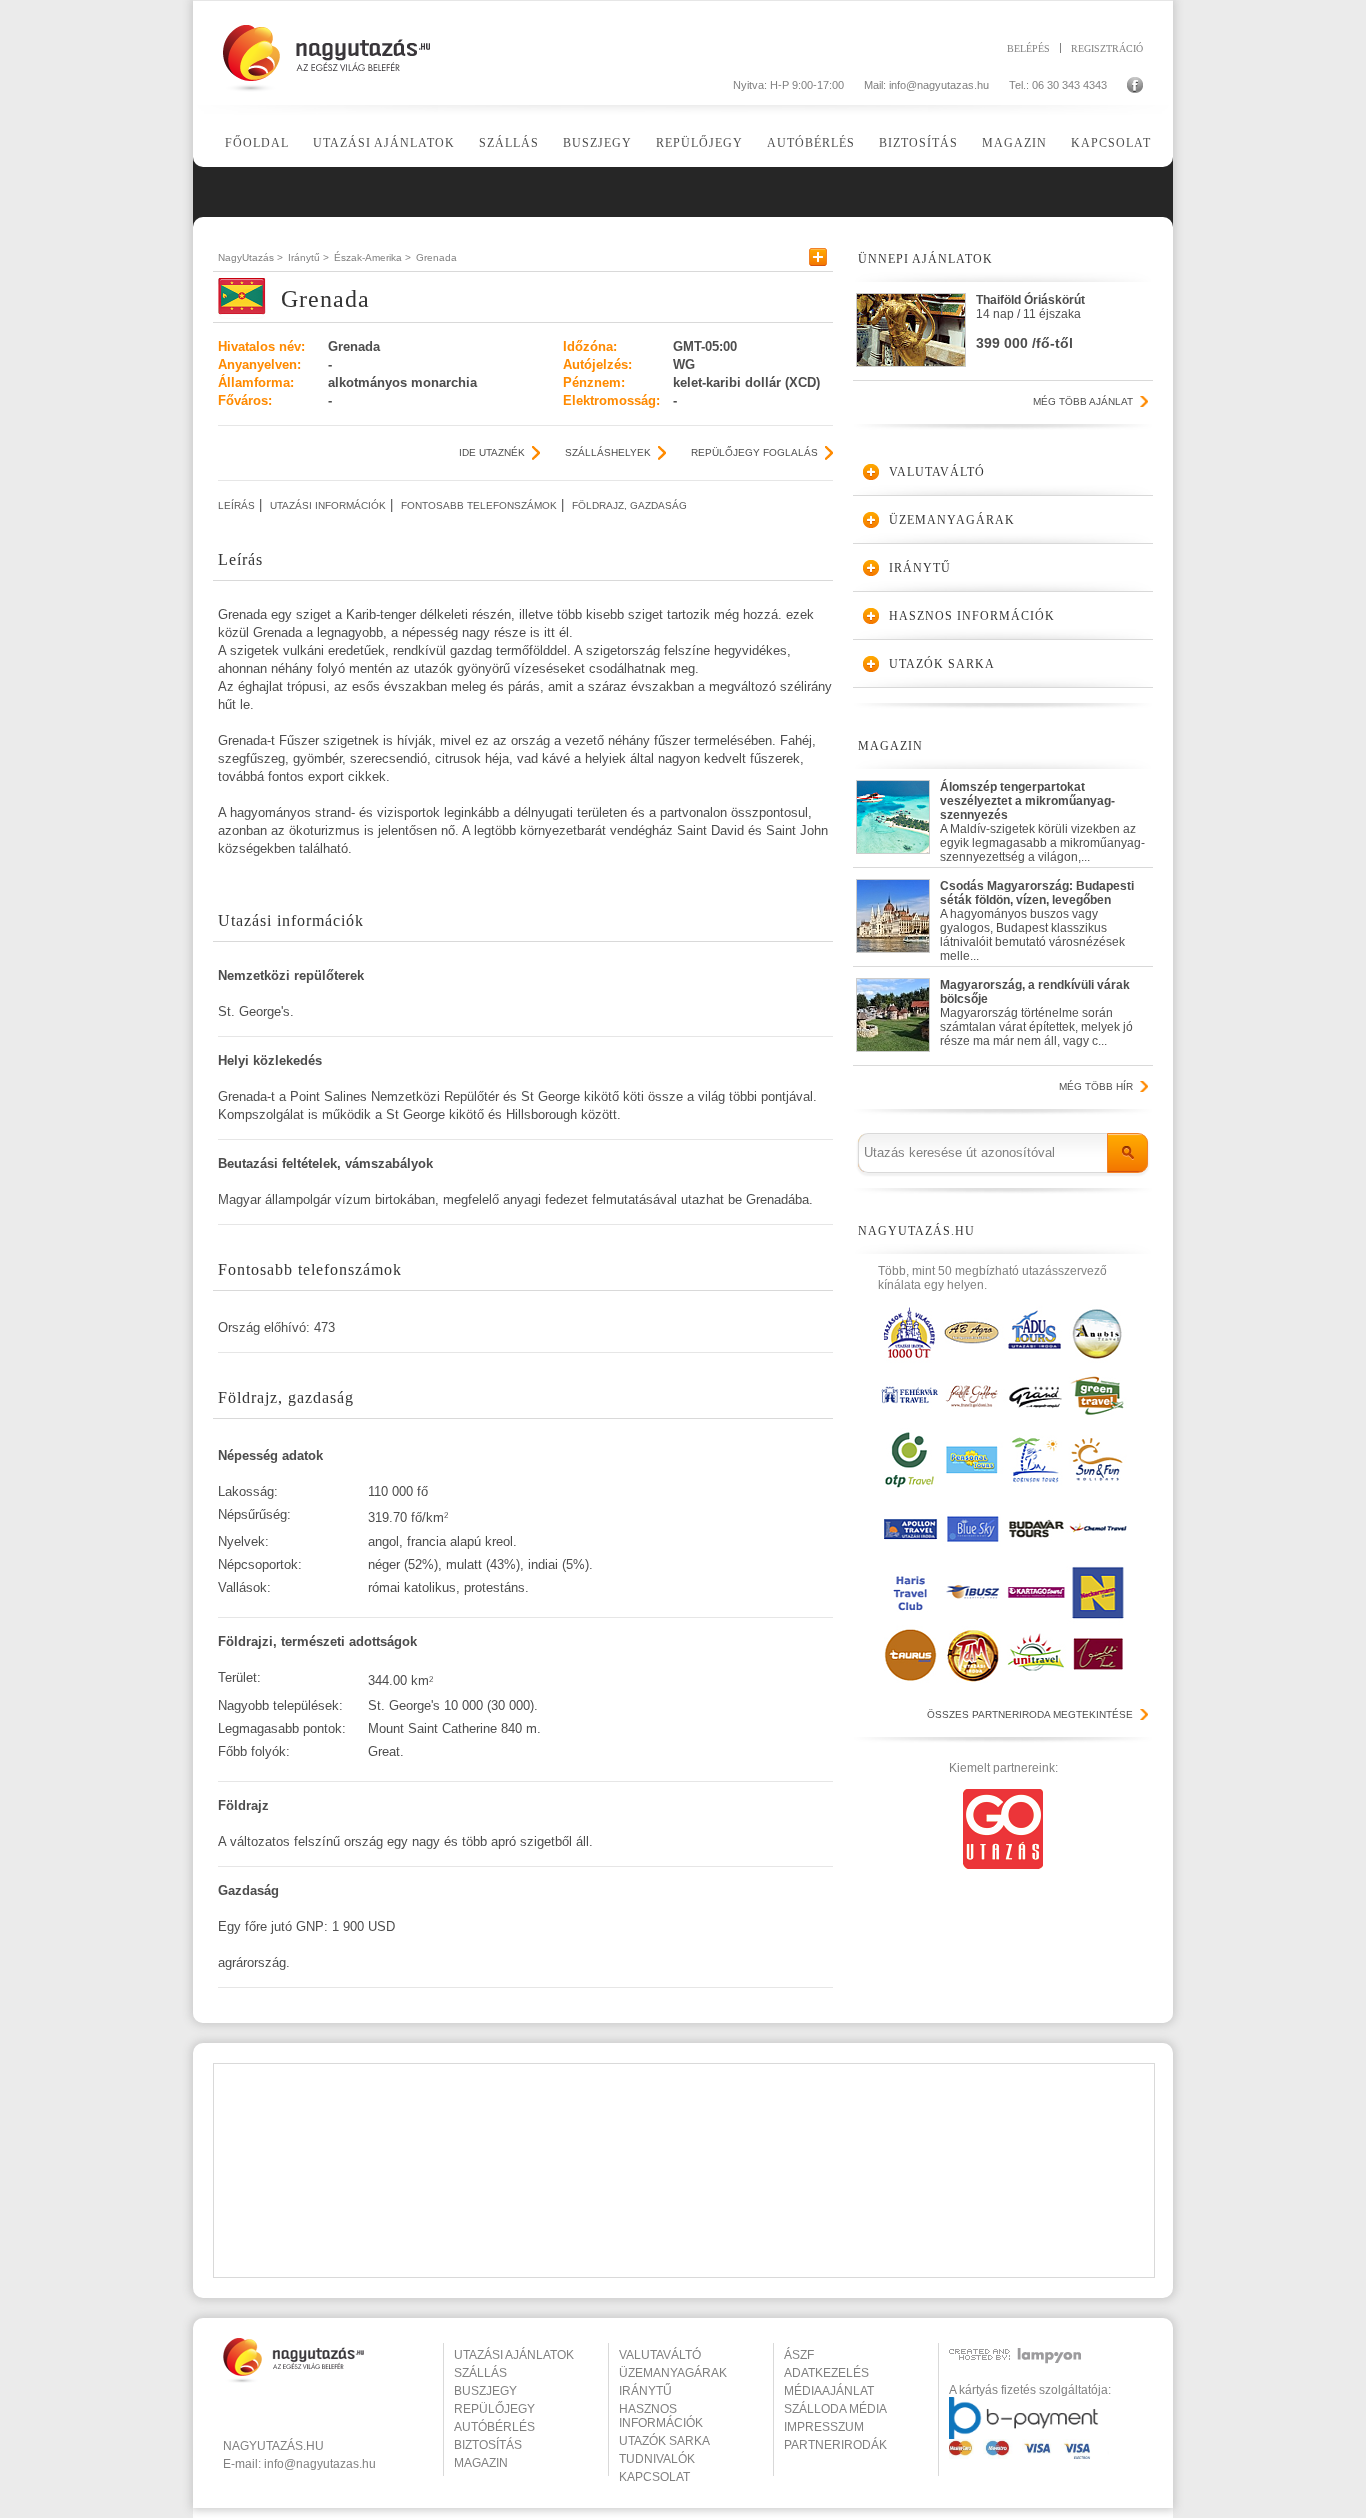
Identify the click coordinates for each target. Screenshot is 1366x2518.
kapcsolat (654, 2477)
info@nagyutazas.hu (939, 85)
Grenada (436, 257)
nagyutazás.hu (273, 2446)
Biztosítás (918, 143)
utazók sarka (664, 2441)
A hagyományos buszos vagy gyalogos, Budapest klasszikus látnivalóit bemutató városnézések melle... (1037, 916)
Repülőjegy (699, 143)
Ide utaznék (492, 452)
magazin (481, 2463)
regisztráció (1107, 48)
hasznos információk (661, 2416)
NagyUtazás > (250, 257)
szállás (480, 2373)
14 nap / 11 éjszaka (1030, 322)
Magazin (1014, 143)
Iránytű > (308, 257)
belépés (1028, 48)
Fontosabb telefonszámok (479, 505)
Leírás (236, 505)
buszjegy (485, 2391)
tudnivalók (657, 2459)
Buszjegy (597, 143)
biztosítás (488, 2445)
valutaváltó (660, 2355)
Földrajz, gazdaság (629, 505)
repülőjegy (494, 2409)
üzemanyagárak (673, 2373)
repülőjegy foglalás (754, 452)
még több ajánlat (1083, 401)
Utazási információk (328, 505)
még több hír (1096, 1086)
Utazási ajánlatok (384, 143)
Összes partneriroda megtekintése (1030, 1714)
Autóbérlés (811, 143)
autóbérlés (494, 2427)
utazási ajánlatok (514, 2355)
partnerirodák (835, 2445)
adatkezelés (826, 2373)
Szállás (509, 143)
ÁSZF (799, 2355)
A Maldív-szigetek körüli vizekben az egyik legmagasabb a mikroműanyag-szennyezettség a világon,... (1042, 817)
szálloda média (835, 2409)
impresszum (824, 2427)
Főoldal (257, 143)
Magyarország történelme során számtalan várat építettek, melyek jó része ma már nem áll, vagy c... (1036, 1013)
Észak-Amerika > (372, 257)
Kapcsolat (1111, 143)
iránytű (645, 2391)
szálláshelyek (608, 452)
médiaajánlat (829, 2391)
